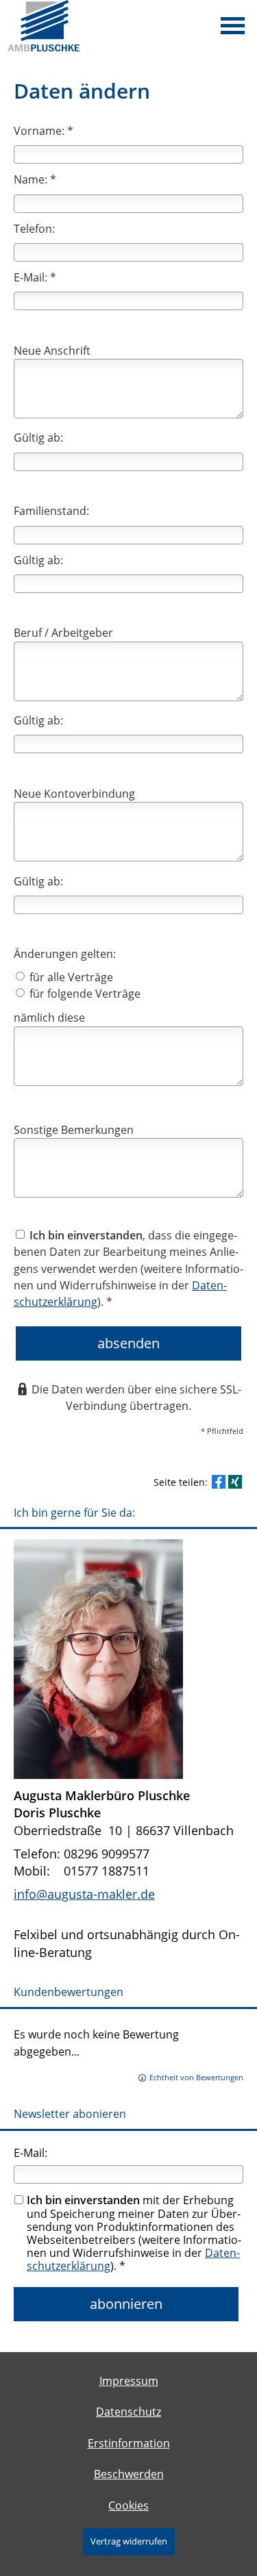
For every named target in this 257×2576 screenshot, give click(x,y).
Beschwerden (129, 2474)
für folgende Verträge (84, 994)
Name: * (35, 179)
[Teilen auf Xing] (235, 1482)
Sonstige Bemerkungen (74, 1130)
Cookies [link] (128, 2505)
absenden (128, 1343)
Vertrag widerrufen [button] (129, 2541)
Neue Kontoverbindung (74, 794)
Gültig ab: (38, 438)
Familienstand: (51, 511)
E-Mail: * (35, 277)
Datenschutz (128, 2412)
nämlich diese (49, 1018)
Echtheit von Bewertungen (196, 2077)
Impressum (129, 2381)
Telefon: (34, 229)
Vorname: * (44, 131)
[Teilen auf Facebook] (219, 1482)
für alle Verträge (70, 977)
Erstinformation (129, 2443)
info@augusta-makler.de (84, 1894)
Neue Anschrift (52, 351)
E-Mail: (30, 2153)
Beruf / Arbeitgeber (63, 633)
